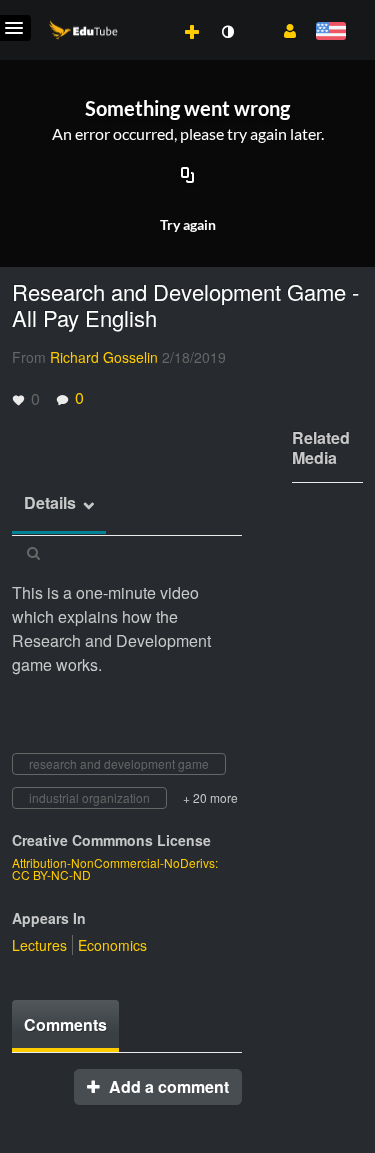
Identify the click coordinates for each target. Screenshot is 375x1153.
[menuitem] (148, 11)
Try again (188, 224)
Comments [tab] (65, 1024)
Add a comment (167, 1086)
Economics (112, 945)
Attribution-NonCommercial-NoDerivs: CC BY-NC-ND (115, 869)
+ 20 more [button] (210, 797)
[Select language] (330, 32)
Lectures (39, 945)
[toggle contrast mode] (227, 32)
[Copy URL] (188, 177)
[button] (282, 29)
